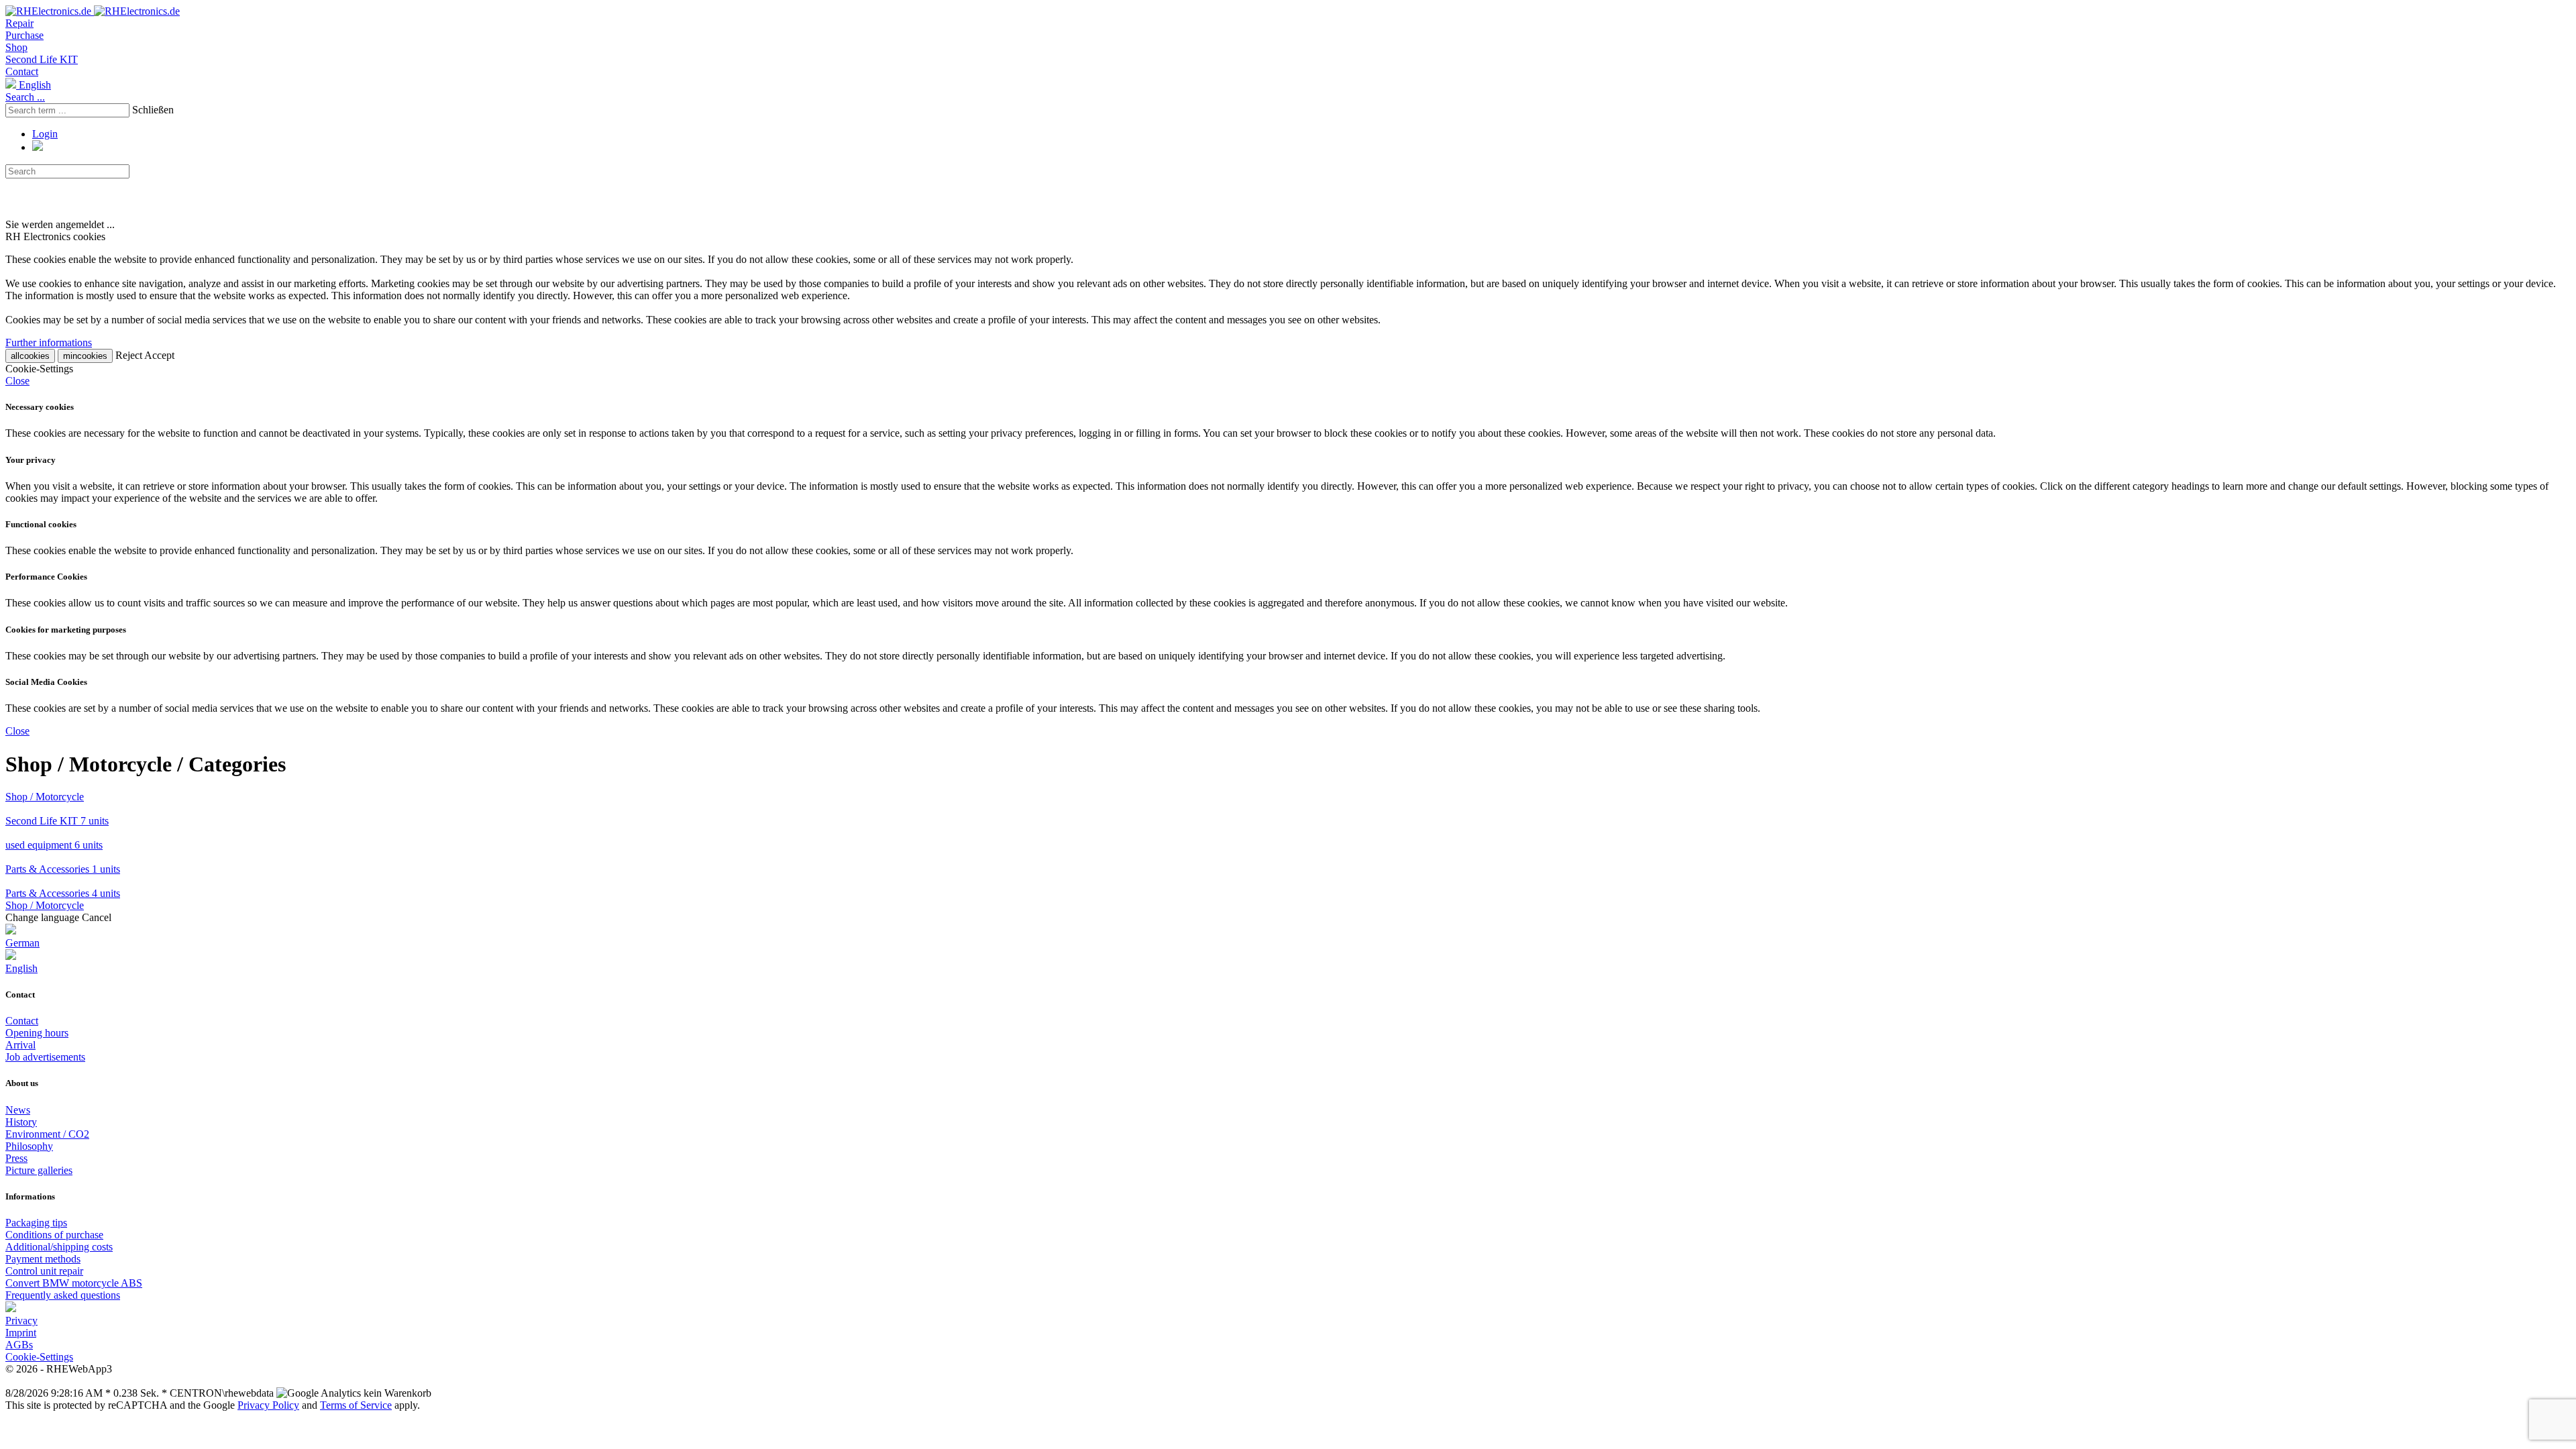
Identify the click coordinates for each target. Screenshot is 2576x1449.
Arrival (20, 1045)
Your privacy (31, 460)
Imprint (21, 1333)
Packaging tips (36, 1223)
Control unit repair (44, 1271)
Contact (22, 71)
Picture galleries (39, 1170)
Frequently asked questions (63, 1295)
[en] (11, 1308)
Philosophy (29, 1146)
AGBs (19, 1345)
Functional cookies (41, 524)
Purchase (24, 35)
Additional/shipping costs (59, 1247)
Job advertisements (45, 1057)
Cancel (97, 917)
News (18, 1110)
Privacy (21, 1321)
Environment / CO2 (47, 1134)
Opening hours (37, 1033)
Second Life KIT (42, 59)
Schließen (153, 110)
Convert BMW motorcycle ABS (74, 1283)
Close (17, 381)
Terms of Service (356, 1405)
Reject (129, 355)
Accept (159, 355)
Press (16, 1158)
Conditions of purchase (54, 1235)
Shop (16, 47)
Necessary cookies (40, 407)
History (21, 1122)
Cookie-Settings (39, 1357)
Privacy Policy (268, 1405)
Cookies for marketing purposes (66, 630)
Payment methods (43, 1259)
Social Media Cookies (46, 682)
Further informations (49, 342)
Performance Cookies (46, 577)
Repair (19, 23)
